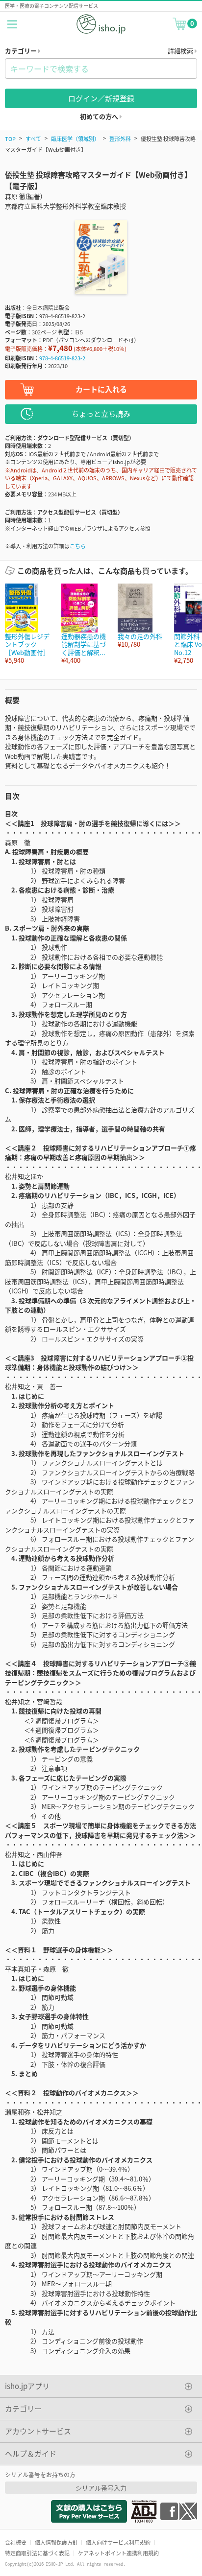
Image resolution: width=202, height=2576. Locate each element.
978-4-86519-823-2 (62, 358)
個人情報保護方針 (56, 2542)
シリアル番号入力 (101, 2488)
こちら (78, 546)
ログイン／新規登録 (101, 98)
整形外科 (120, 139)
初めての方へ (100, 116)
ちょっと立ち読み (101, 413)
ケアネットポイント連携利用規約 (118, 2553)
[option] (28, 624)
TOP (10, 139)
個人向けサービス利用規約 (118, 2542)
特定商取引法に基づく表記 (37, 2553)
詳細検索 (181, 51)
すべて (33, 139)
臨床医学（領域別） (75, 139)
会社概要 (16, 2542)
